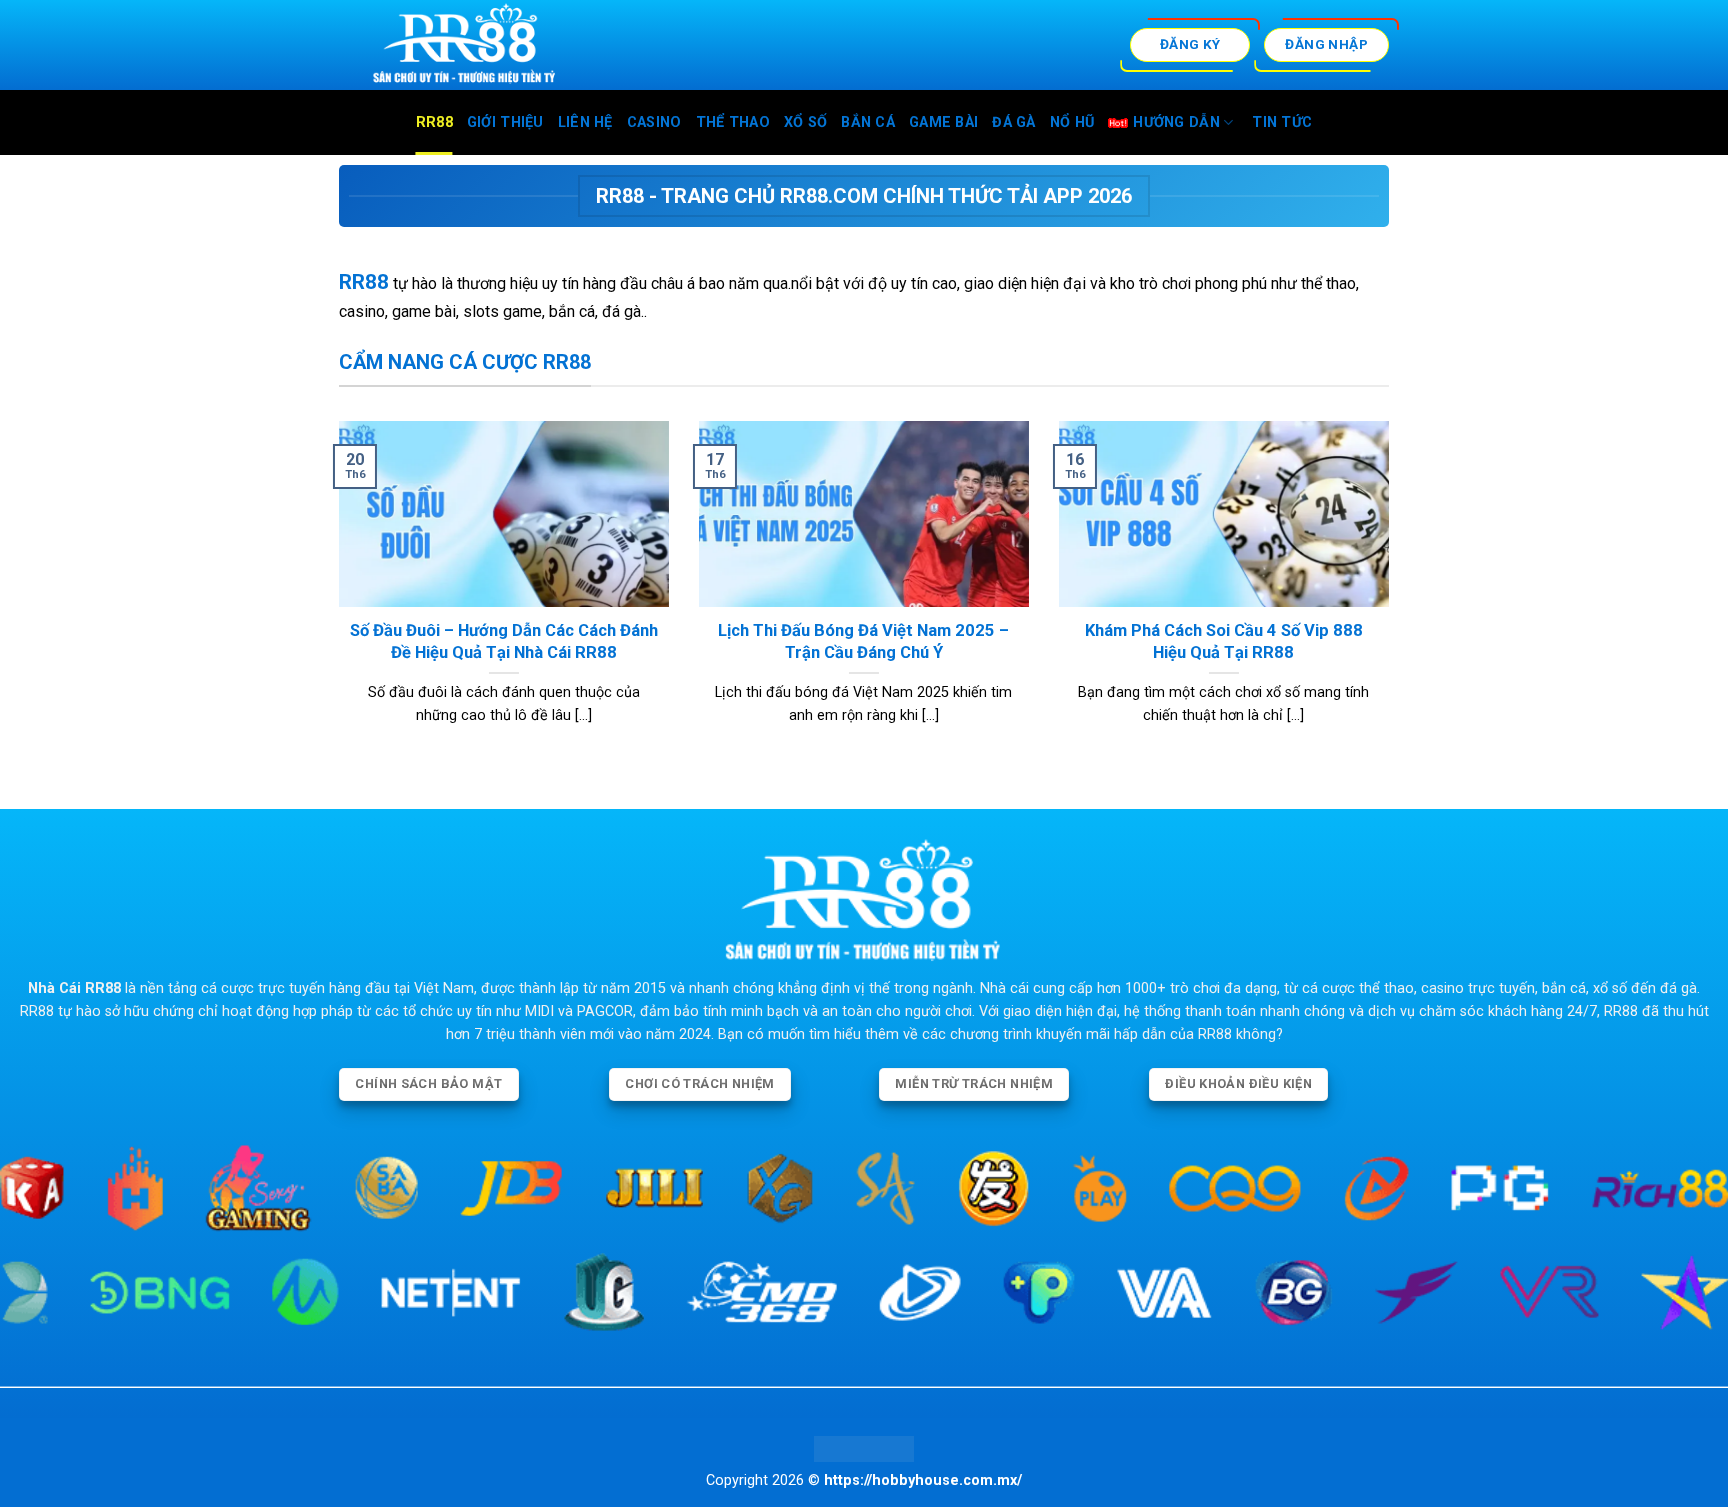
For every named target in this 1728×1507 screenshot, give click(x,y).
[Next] (1393, 598)
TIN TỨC (1282, 122)
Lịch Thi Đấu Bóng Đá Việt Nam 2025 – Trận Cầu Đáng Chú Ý (863, 641)
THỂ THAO (733, 122)
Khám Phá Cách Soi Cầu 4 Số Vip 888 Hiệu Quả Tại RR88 (1224, 641)
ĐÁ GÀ (1013, 122)
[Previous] (335, 598)
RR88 (434, 122)
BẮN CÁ (868, 122)
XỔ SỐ (805, 122)
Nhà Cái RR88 (74, 988)
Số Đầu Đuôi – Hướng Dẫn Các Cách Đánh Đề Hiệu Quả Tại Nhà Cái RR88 (504, 641)
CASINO (654, 122)
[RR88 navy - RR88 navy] (530, 45)
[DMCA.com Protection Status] (864, 1448)
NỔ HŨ (1072, 122)
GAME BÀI (943, 122)
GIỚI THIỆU (505, 122)
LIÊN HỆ (585, 122)
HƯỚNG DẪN (1176, 122)
